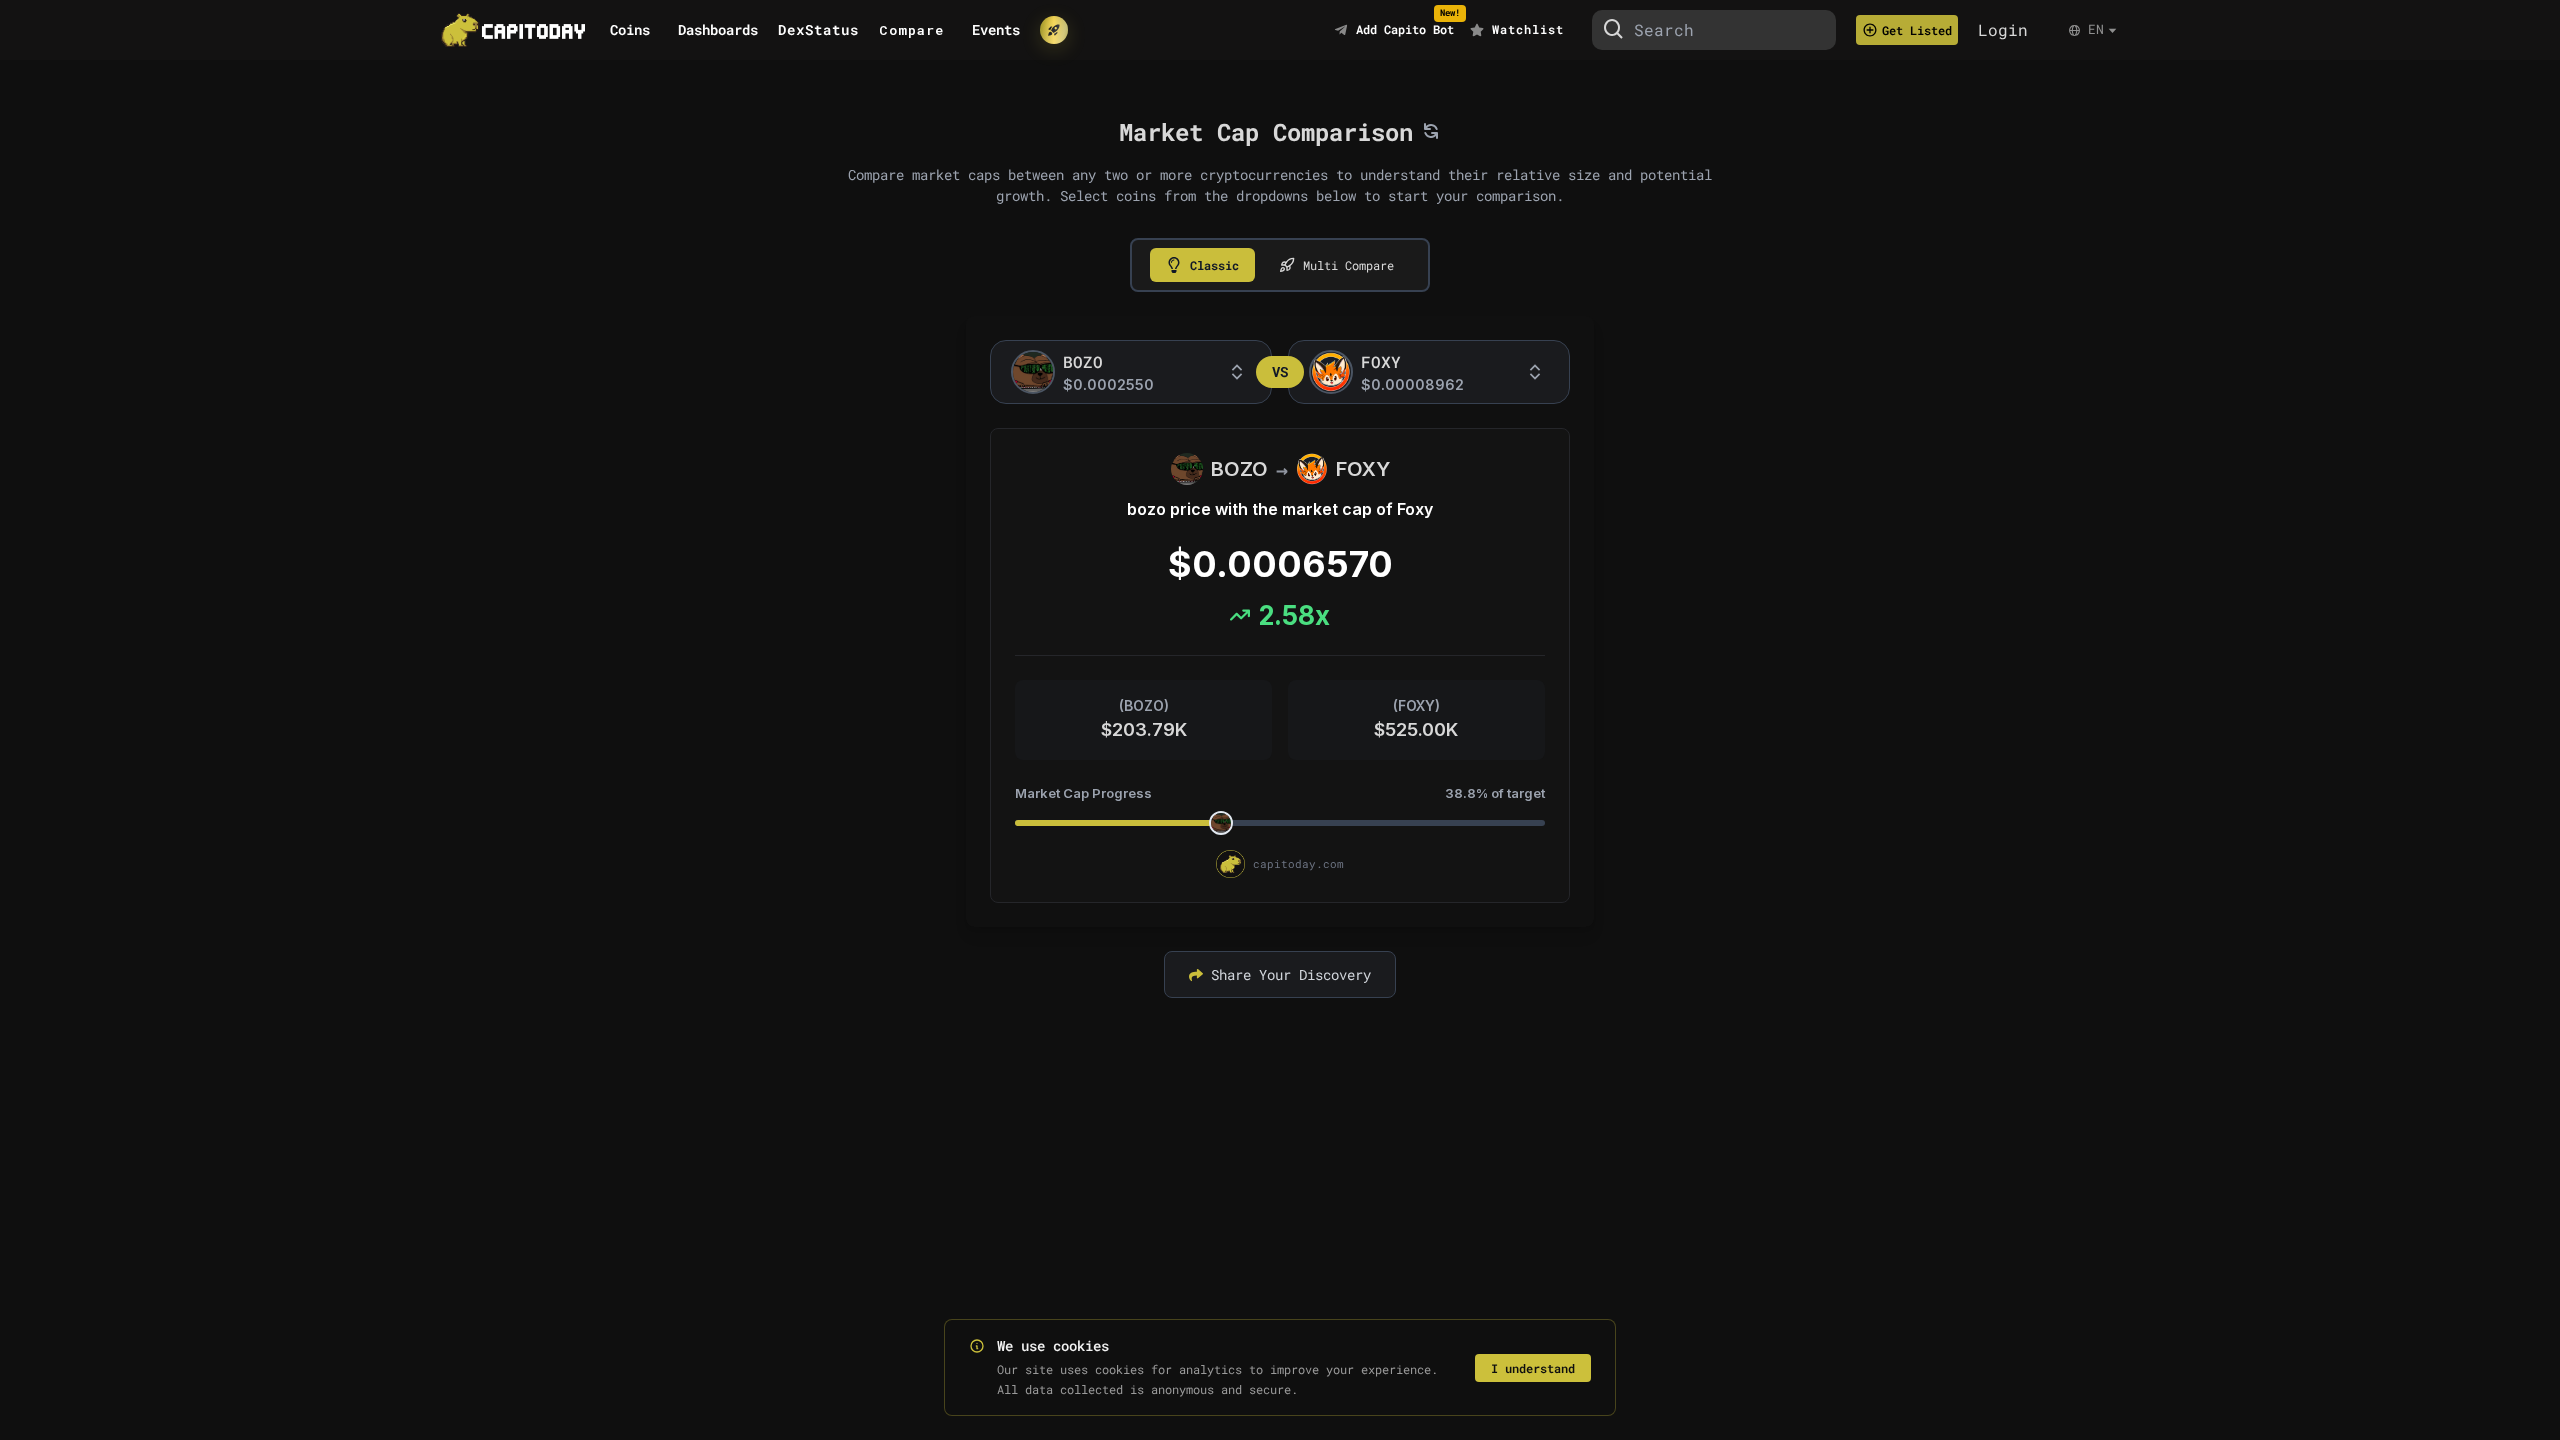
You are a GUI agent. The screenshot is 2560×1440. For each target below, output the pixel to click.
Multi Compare (1348, 265)
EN (2096, 29)
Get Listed (1917, 30)
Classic (1214, 265)
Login (2003, 29)
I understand (1533, 1368)
